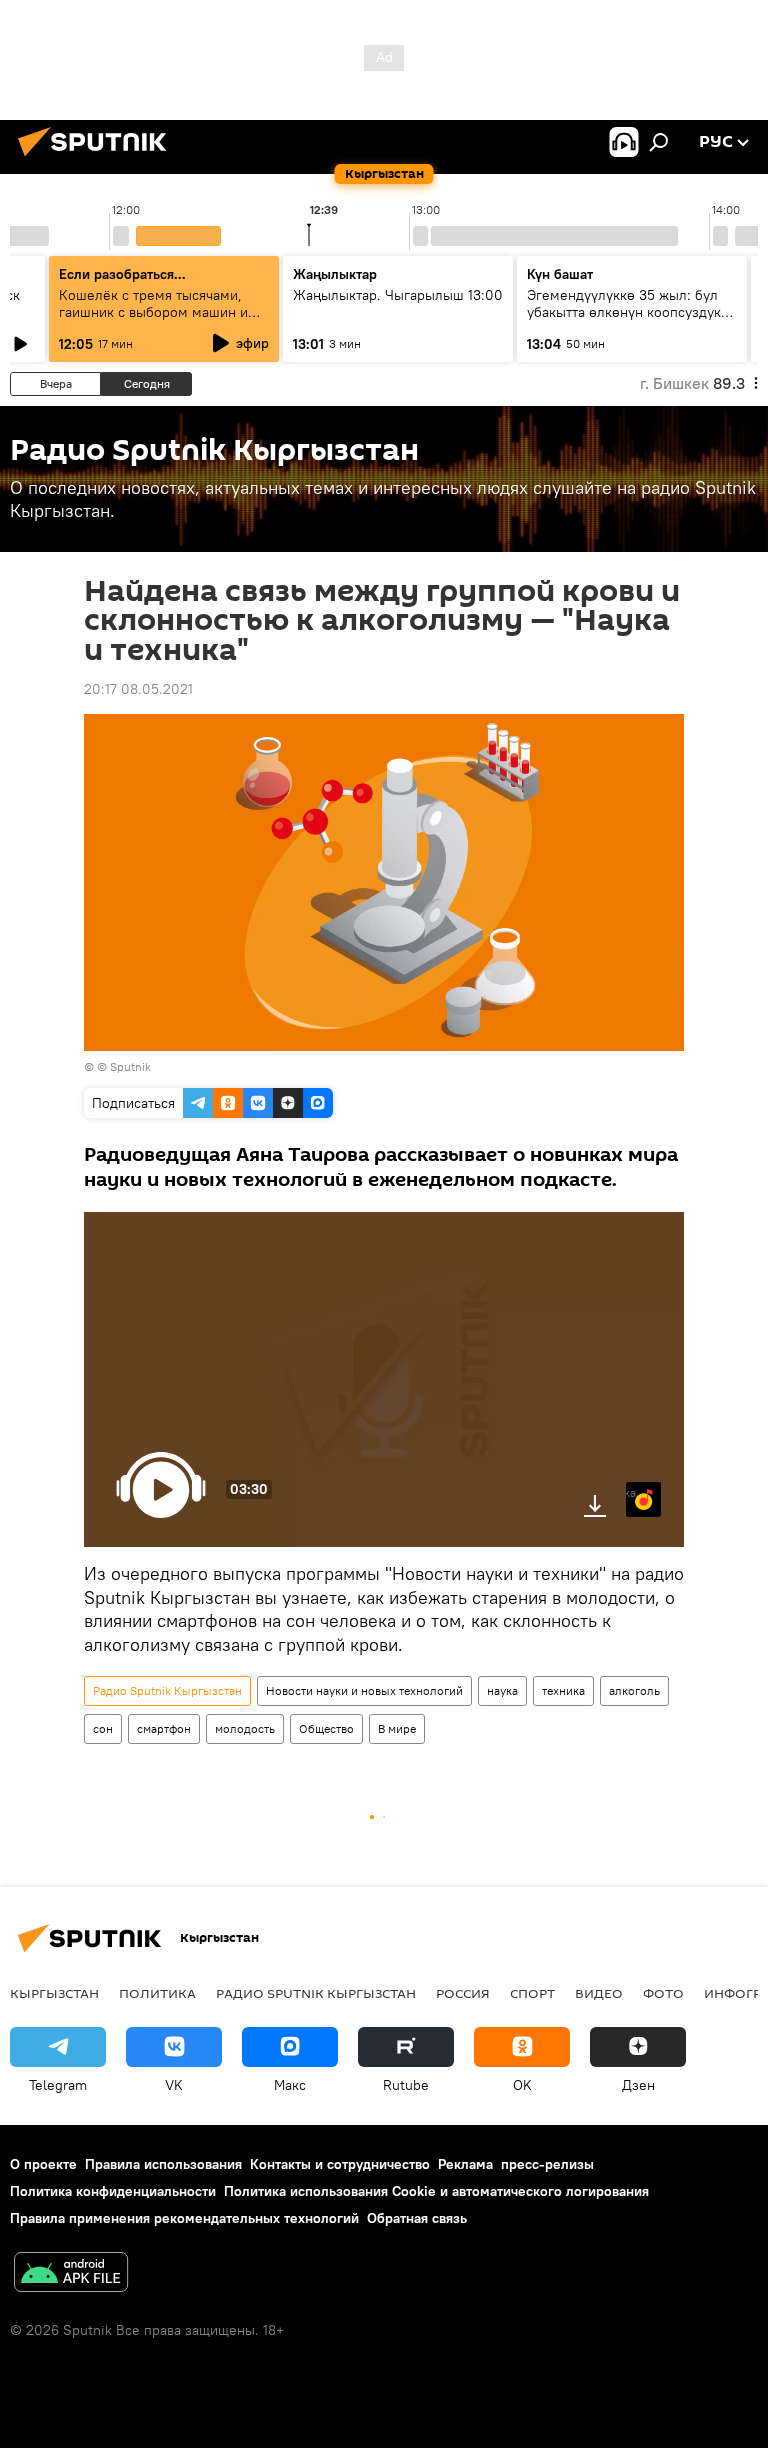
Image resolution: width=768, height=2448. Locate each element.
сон (103, 1728)
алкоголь (634, 1690)
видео (599, 1993)
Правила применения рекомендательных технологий (184, 2218)
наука (502, 1690)
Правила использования (163, 2164)
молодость (245, 1728)
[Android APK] (71, 2274)
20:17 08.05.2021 (138, 689)
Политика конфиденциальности (113, 2191)
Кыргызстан (54, 1993)
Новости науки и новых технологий (364, 1690)
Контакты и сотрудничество (340, 2164)
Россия (463, 1993)
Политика (157, 1993)
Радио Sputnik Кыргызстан (167, 1690)
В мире (397, 1728)
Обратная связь (417, 2218)
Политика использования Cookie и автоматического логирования (436, 2191)
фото (663, 1993)
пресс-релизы (547, 2164)
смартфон (164, 1728)
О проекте (43, 2164)
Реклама (465, 2164)
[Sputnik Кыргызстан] (98, 159)
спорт (532, 1993)
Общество (326, 1728)
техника (563, 1690)
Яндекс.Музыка (631, 1492)
